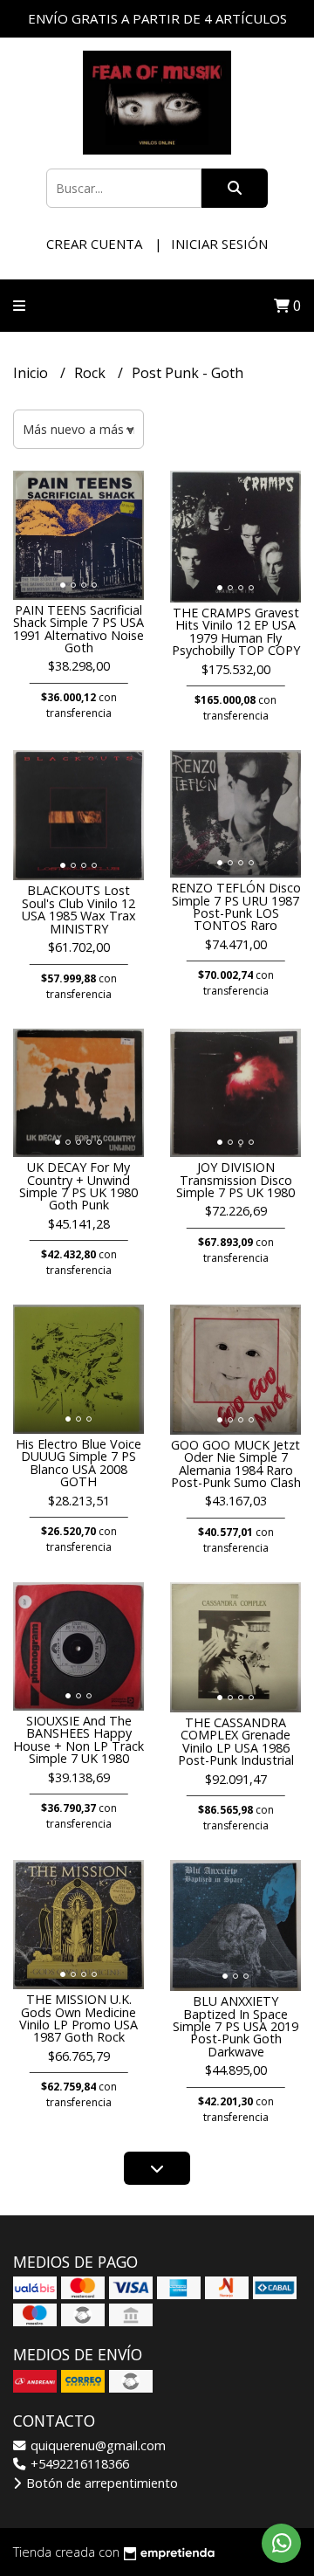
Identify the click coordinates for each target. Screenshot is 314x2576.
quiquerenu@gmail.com (96, 2445)
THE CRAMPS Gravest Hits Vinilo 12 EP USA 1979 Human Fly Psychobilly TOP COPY (236, 631)
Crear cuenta (94, 244)
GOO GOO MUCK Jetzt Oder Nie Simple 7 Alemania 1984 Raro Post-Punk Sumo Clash (236, 1464)
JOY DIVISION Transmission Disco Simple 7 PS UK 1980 (235, 1180)
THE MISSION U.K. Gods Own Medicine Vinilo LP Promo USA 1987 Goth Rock (78, 2018)
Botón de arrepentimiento (100, 2483)
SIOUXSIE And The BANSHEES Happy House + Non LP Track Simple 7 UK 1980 (78, 1739)
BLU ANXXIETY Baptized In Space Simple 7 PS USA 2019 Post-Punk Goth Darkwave (235, 2026)
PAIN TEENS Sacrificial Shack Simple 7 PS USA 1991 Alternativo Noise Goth (78, 629)
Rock (92, 373)
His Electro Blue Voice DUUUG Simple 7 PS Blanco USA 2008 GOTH (78, 1463)
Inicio (32, 373)
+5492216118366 (78, 2464)
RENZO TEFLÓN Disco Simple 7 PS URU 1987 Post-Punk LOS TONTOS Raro (236, 906)
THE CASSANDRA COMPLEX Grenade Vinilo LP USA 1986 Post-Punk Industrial (236, 1741)
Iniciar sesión (219, 244)
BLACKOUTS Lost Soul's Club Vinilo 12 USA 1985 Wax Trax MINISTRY (79, 909)
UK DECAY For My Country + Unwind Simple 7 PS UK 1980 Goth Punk (78, 1186)
